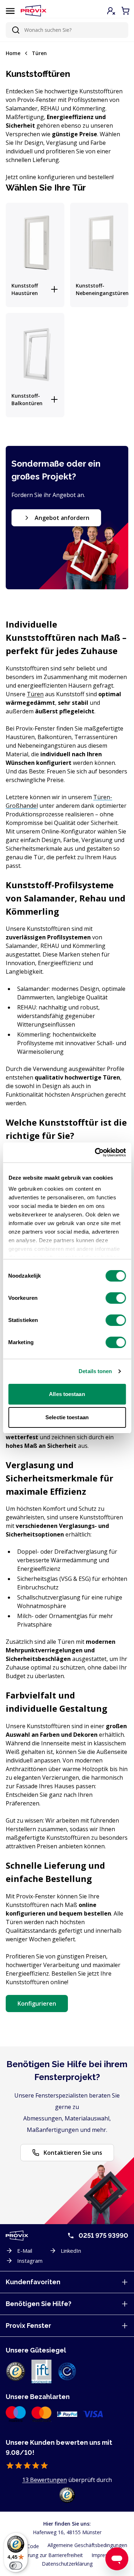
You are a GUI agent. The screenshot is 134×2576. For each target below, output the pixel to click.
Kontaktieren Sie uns (73, 2153)
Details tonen (95, 1371)
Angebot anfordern (62, 518)
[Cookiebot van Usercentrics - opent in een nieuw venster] (95, 1152)
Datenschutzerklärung (67, 2564)
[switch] (116, 1298)
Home (13, 53)
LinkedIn (71, 2251)
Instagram (30, 2261)
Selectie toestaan (67, 1417)
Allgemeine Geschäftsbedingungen (87, 2545)
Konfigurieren (37, 2004)
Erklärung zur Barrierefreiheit (50, 2555)
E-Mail (25, 2251)
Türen (39, 53)
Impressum (105, 2555)
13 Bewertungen (44, 2480)
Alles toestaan (67, 1394)
